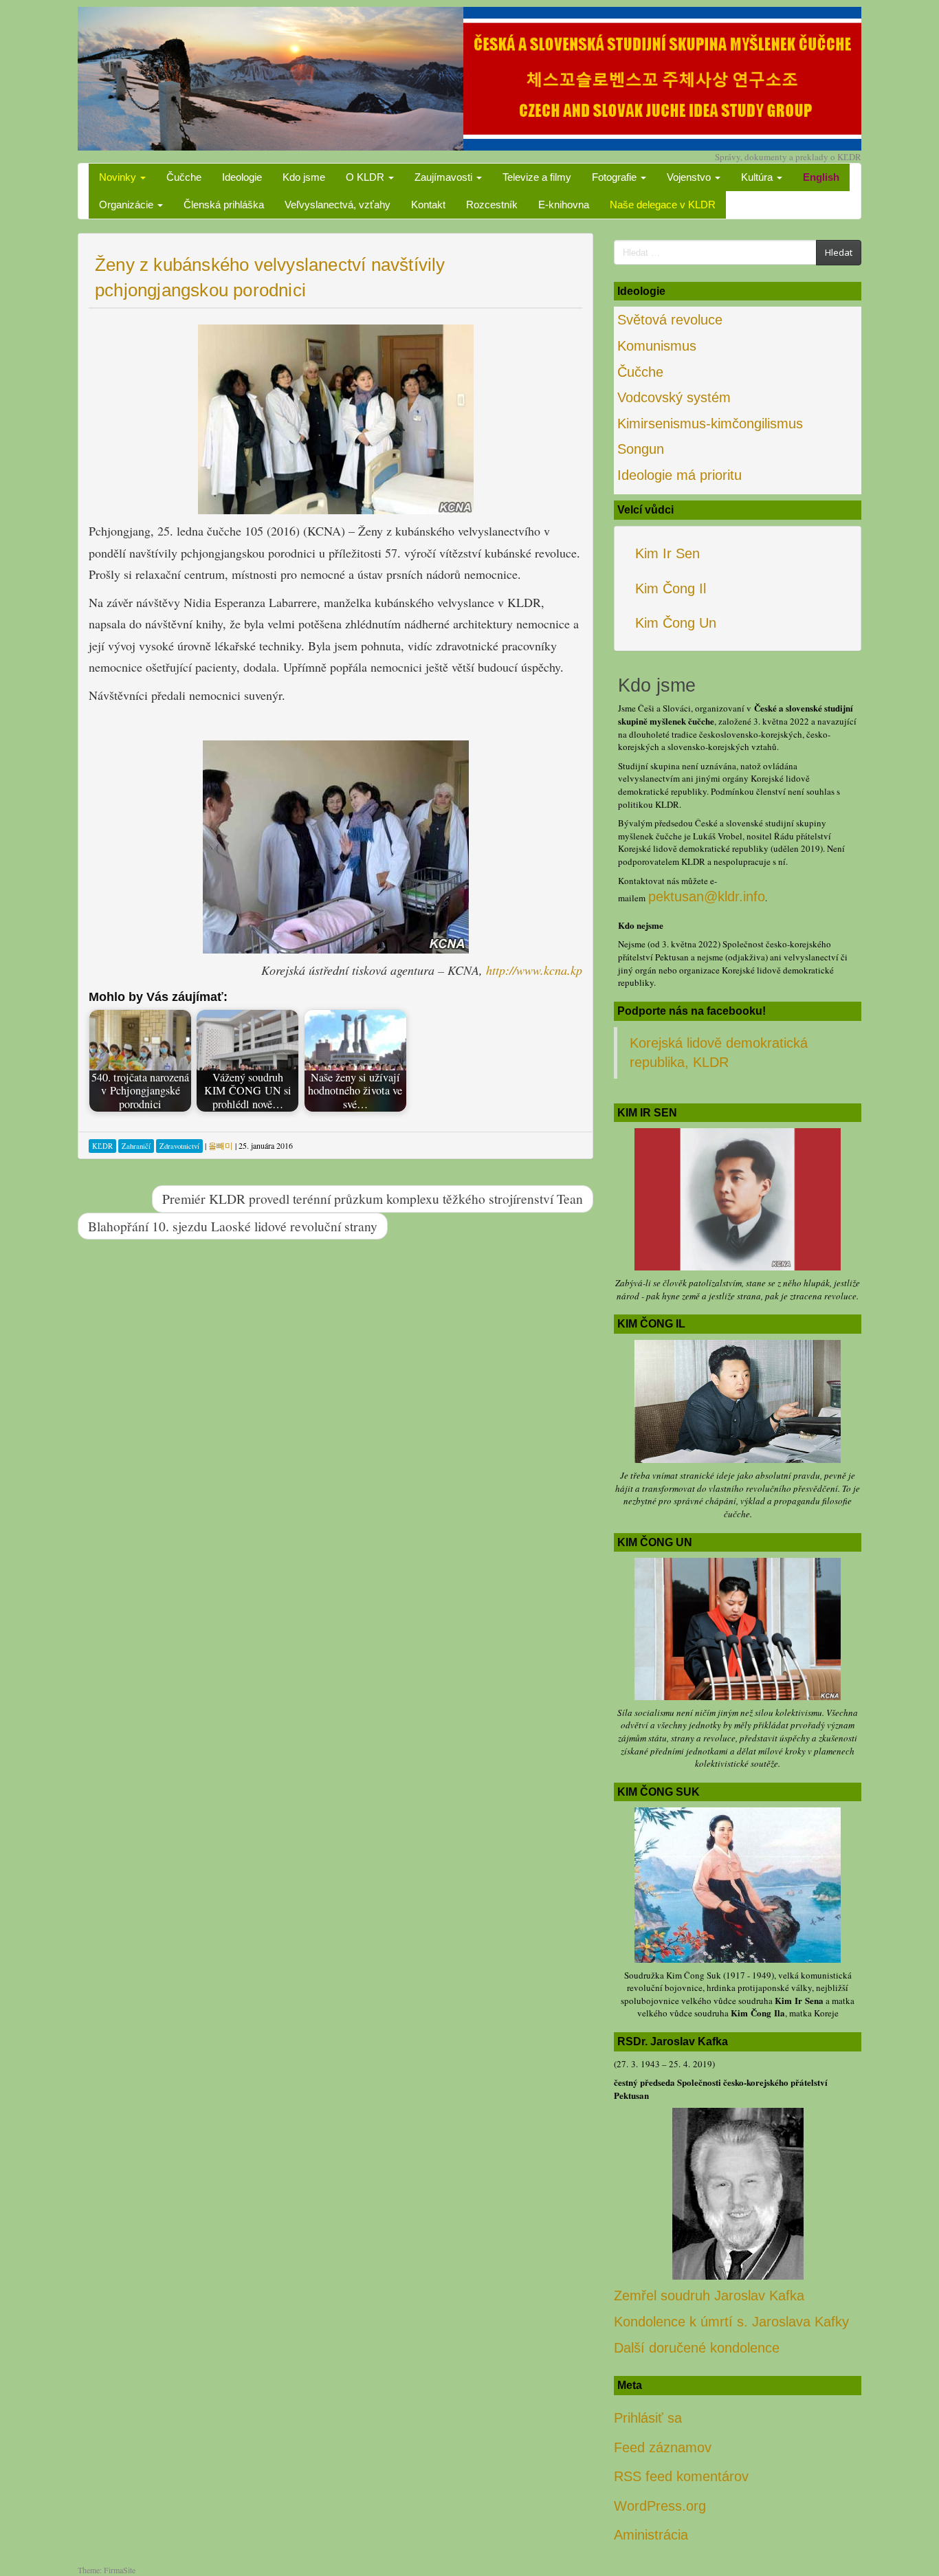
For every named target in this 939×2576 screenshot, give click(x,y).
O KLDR (366, 177)
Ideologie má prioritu (680, 475)
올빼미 (221, 1145)
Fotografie (616, 177)
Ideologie (242, 177)
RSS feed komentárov (681, 2476)
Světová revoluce (670, 320)
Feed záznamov (663, 2447)
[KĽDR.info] (469, 77)
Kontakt (428, 205)
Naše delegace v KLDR (663, 205)
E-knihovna (564, 205)
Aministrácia (651, 2535)
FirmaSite (120, 2570)
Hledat (839, 252)
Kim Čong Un (676, 623)
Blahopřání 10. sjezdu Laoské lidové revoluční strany (233, 1226)
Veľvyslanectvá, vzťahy (338, 205)
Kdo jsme (304, 177)
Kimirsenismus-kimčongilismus (710, 423)
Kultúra (758, 177)
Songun (641, 449)
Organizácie (128, 205)
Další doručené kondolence (697, 2348)
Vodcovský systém (674, 397)
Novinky (119, 177)
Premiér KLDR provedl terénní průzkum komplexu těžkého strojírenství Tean (373, 1198)
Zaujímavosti (445, 177)
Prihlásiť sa (648, 2418)
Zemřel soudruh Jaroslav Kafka (709, 2296)
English (821, 177)
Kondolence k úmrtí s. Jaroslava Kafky (731, 2322)
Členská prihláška (224, 205)
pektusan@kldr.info (707, 896)
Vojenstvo (690, 177)
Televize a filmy (537, 177)
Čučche (184, 177)
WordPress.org (660, 2506)
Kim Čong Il (671, 588)
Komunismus (657, 346)
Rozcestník (492, 205)
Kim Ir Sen (667, 553)
